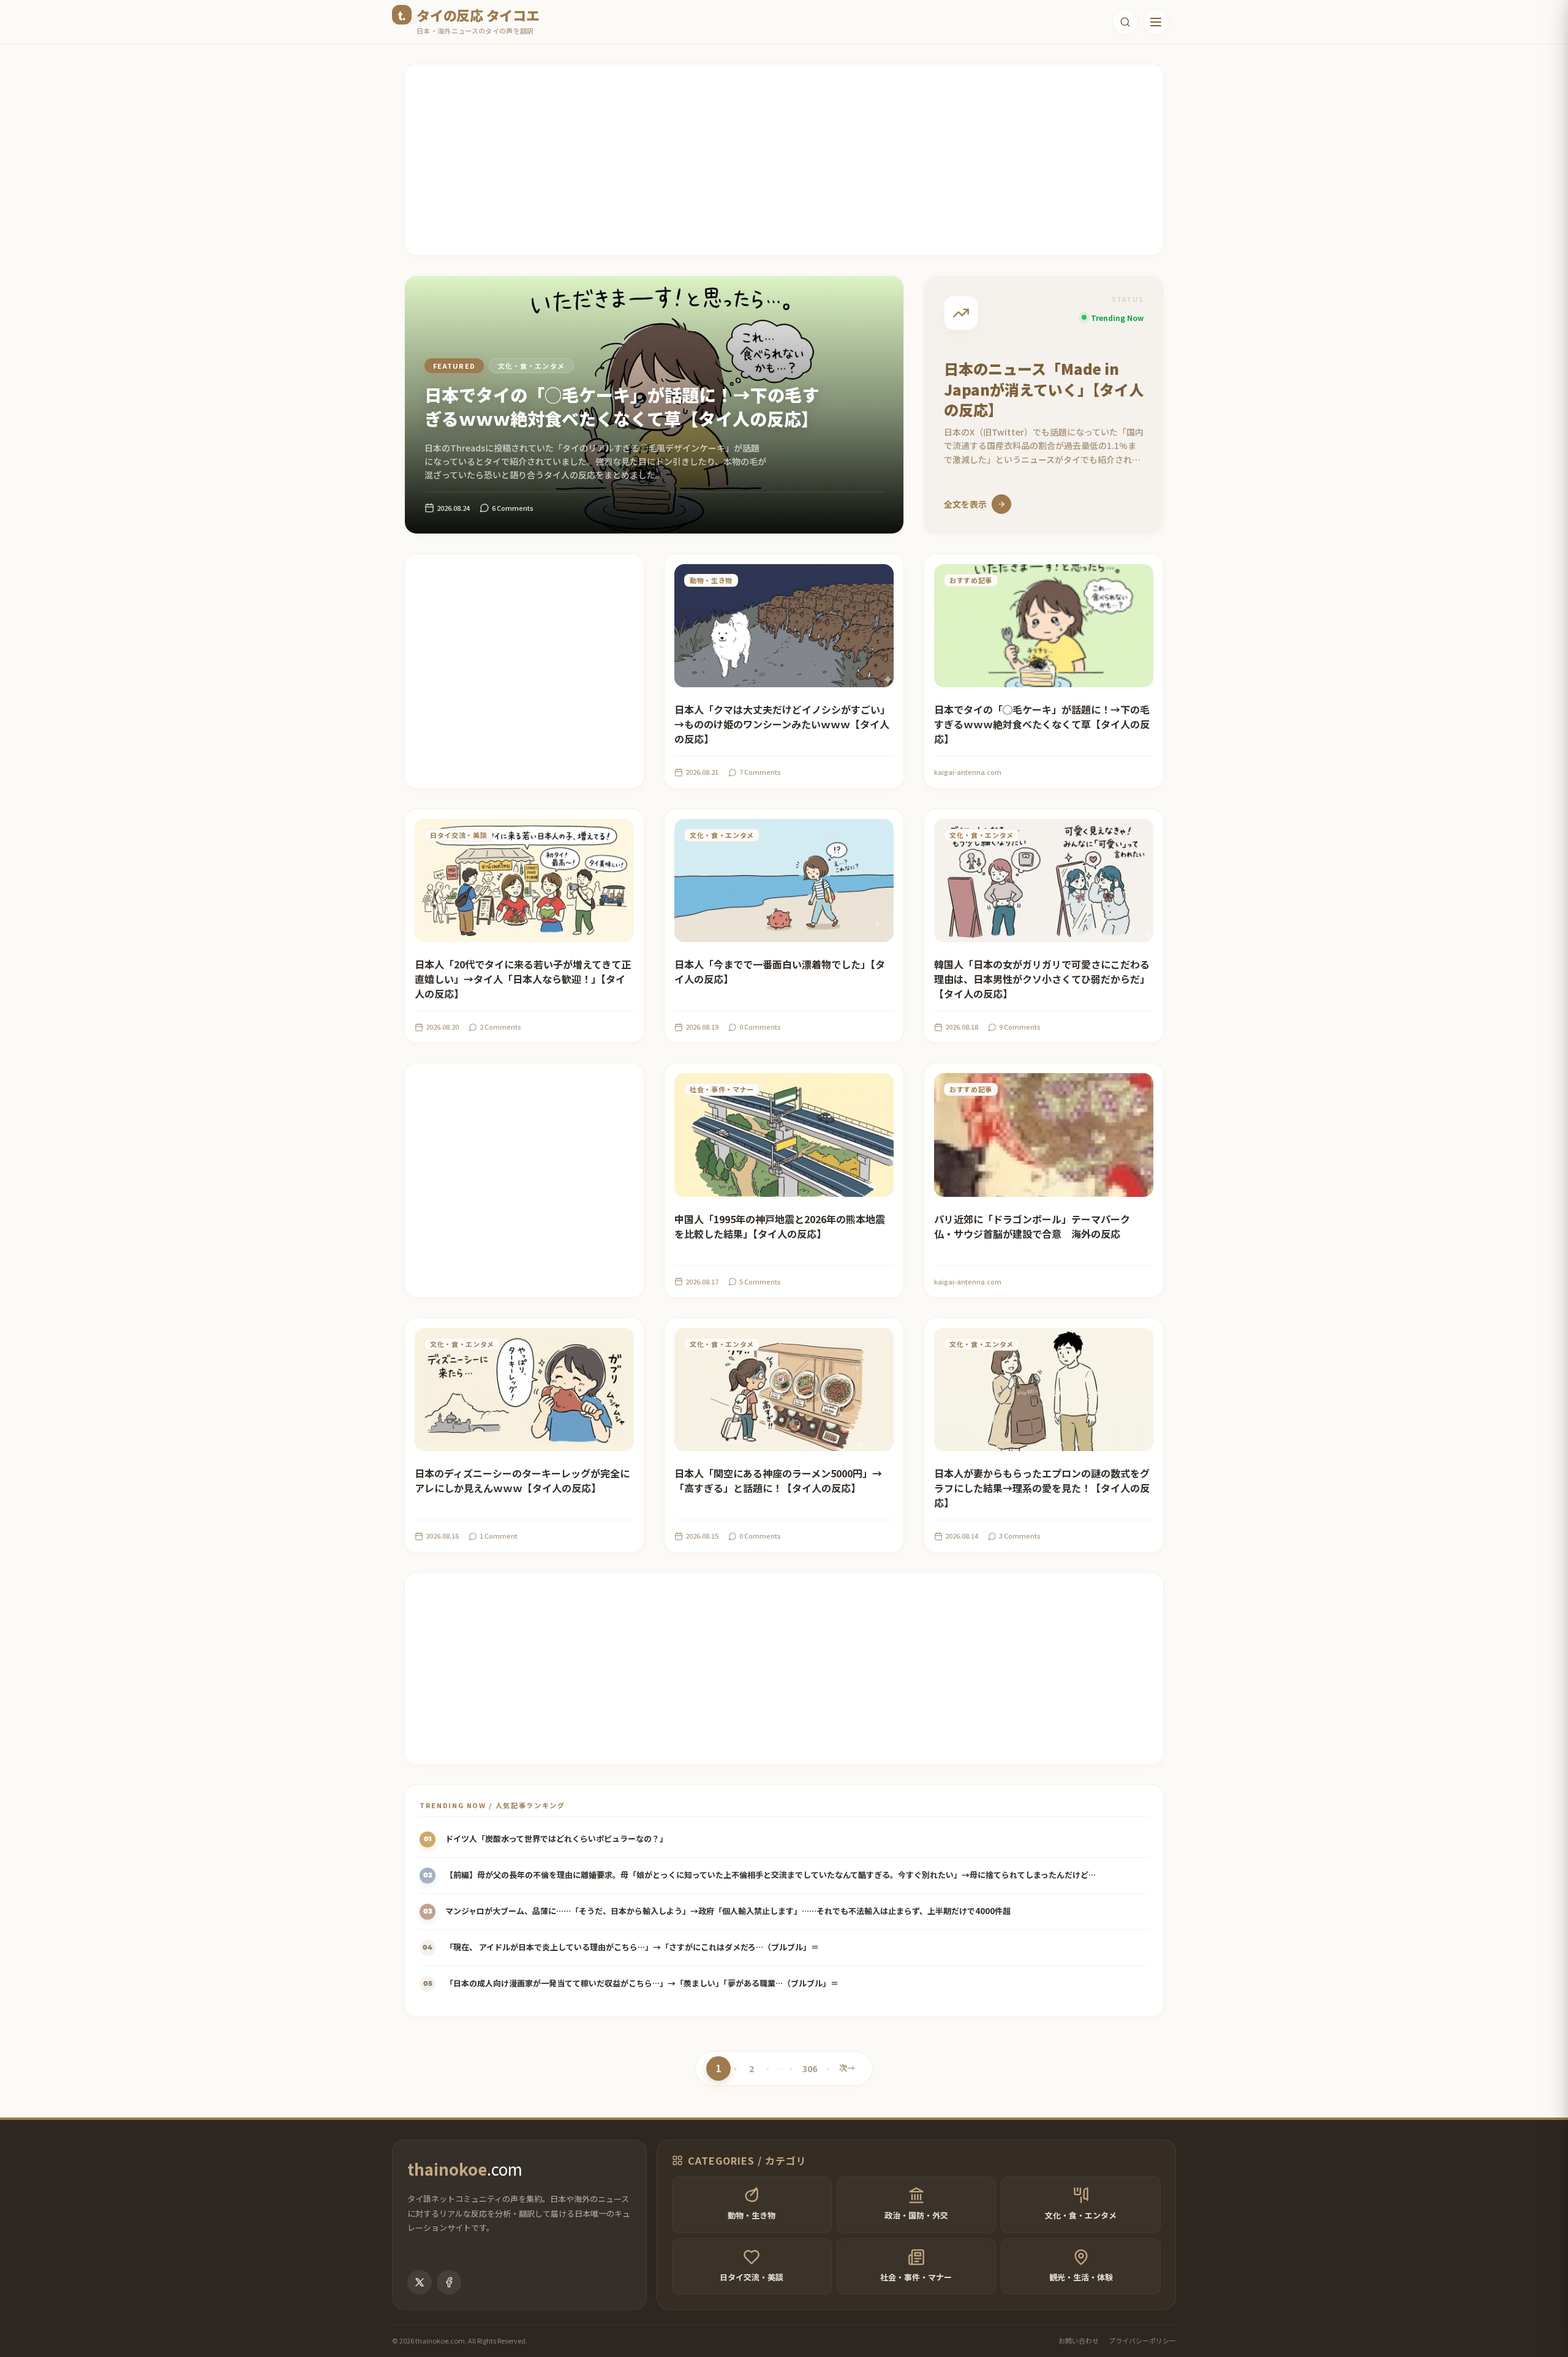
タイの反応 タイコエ (478, 15)
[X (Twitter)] (420, 2282)
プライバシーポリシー (1142, 2340)
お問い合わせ (1079, 2340)
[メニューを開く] (1156, 22)
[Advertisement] (772, 160)
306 (810, 2071)
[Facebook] (449, 2282)
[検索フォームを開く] (1125, 22)
